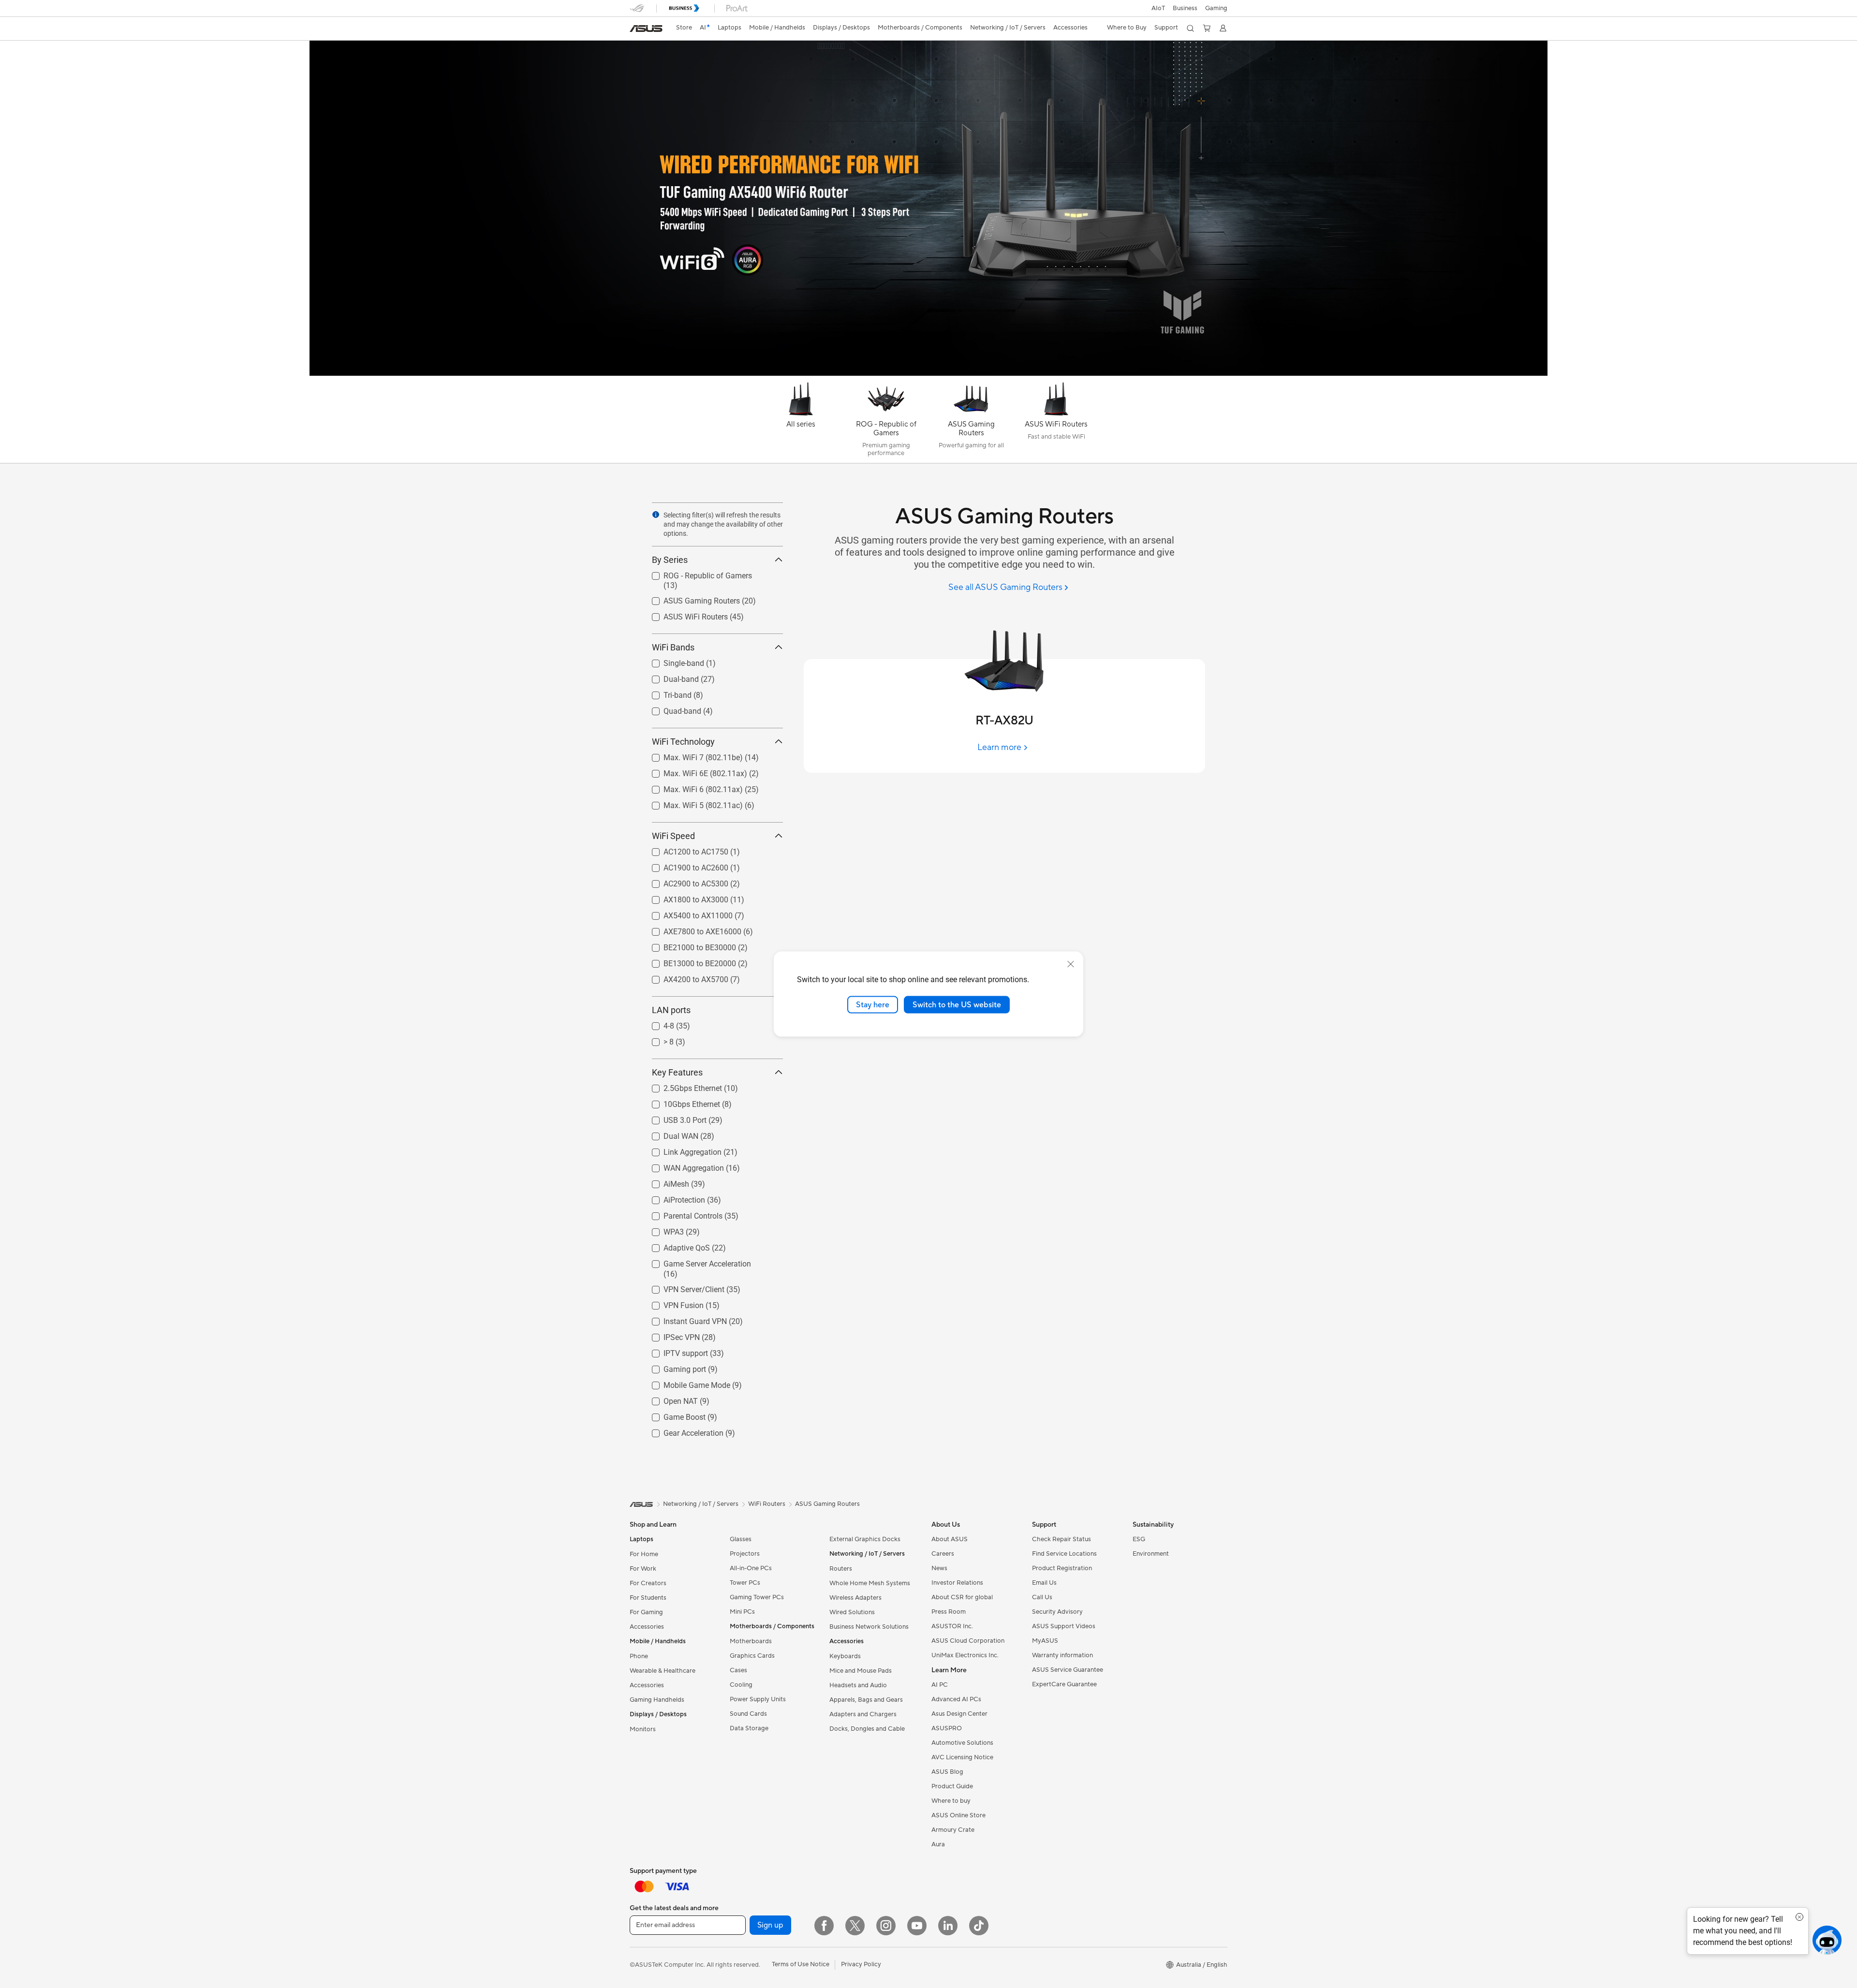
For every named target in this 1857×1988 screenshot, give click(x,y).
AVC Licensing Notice (962, 1757)
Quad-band (671, 709)
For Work (643, 1569)
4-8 (657, 1023)
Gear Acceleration (682, 1431)
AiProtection (673, 1198)
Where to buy (951, 1801)
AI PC (940, 1685)
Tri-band (666, 693)
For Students (648, 1598)
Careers (943, 1554)
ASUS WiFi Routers (684, 614)
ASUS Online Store (958, 1815)
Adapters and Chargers (863, 1714)
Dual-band (670, 677)
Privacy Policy (861, 1964)
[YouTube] (917, 1926)
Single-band (672, 661)
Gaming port (673, 1367)
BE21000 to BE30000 (688, 945)
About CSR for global (962, 1597)
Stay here (873, 1004)
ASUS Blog (947, 1772)
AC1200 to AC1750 (684, 849)
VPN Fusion (672, 1303)
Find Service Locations (1064, 1554)
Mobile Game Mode (685, 1383)
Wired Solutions (852, 1612)
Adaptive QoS (675, 1245)
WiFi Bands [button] (673, 647)
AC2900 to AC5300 (684, 881)
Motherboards (751, 1641)
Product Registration (1062, 1568)
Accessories (647, 1627)
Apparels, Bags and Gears (866, 1700)
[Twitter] (855, 1926)
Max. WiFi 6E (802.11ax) (694, 771)
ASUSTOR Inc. (952, 1626)
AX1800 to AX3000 (684, 897)
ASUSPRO (947, 1728)
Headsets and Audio (858, 1685)
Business (1185, 8)
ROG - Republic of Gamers (696, 573)
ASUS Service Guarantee (1068, 1670)
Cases (738, 1670)
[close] (1071, 964)
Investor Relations (957, 1583)
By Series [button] (670, 560)
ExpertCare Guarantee (1064, 1684)
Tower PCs (745, 1583)
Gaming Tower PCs (757, 1597)
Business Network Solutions (869, 1627)
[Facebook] (824, 1926)
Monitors (643, 1729)
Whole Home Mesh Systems (870, 1583)
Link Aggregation (681, 1150)
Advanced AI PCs (956, 1699)
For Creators (648, 1583)
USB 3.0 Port (673, 1118)
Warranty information (1062, 1655)
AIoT (1158, 8)
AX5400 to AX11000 (686, 913)
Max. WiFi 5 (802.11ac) (692, 803)
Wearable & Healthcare (663, 1671)
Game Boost (673, 1415)
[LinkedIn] (948, 1926)
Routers (841, 1569)
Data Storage (749, 1728)
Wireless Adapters (855, 1598)
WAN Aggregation (682, 1166)
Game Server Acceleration (696, 1261)
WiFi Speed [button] (673, 836)
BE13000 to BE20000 (688, 961)
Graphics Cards (752, 1656)
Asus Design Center (959, 1714)
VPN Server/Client (682, 1287)
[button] (1216, 8)
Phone (639, 1656)
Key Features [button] (677, 1072)
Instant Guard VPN (684, 1319)
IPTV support (674, 1351)
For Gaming (646, 1612)
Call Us (1042, 1597)
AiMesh (665, 1182)
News (939, 1568)
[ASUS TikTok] (979, 1926)
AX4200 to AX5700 (684, 977)
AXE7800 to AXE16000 (691, 929)
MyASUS (1045, 1641)
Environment (1151, 1554)
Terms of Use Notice (801, 1964)
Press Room (949, 1612)
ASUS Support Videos (1064, 1626)
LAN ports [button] (671, 1010)
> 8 (657, 1039)
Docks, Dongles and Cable (867, 1729)
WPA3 (662, 1230)
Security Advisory (1057, 1612)
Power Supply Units (758, 1699)
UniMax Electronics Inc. (965, 1655)
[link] (646, 29)
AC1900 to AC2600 (684, 865)
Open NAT (669, 1399)
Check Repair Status (1061, 1539)
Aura (938, 1844)
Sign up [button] (770, 1925)
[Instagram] (886, 1926)
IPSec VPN (670, 1335)
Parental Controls (681, 1214)
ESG (1139, 1539)
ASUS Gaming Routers (690, 598)
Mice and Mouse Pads (861, 1671)
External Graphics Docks (865, 1539)
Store (684, 28)
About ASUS (950, 1539)
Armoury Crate (953, 1830)
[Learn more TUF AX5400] (928, 373)
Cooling (741, 1685)
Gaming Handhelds (657, 1700)
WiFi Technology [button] (683, 742)
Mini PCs (742, 1612)
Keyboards (845, 1656)
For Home (644, 1554)
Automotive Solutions (962, 1743)
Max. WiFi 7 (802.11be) (692, 755)
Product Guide (952, 1786)
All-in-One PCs (751, 1568)
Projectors (745, 1554)
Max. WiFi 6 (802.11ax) (692, 787)
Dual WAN (669, 1134)
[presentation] (656, 515)
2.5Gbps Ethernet (681, 1086)
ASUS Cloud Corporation (968, 1641)
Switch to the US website (957, 1004)
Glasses (741, 1539)
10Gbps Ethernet (680, 1102)
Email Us (1044, 1583)
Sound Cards (748, 1714)
